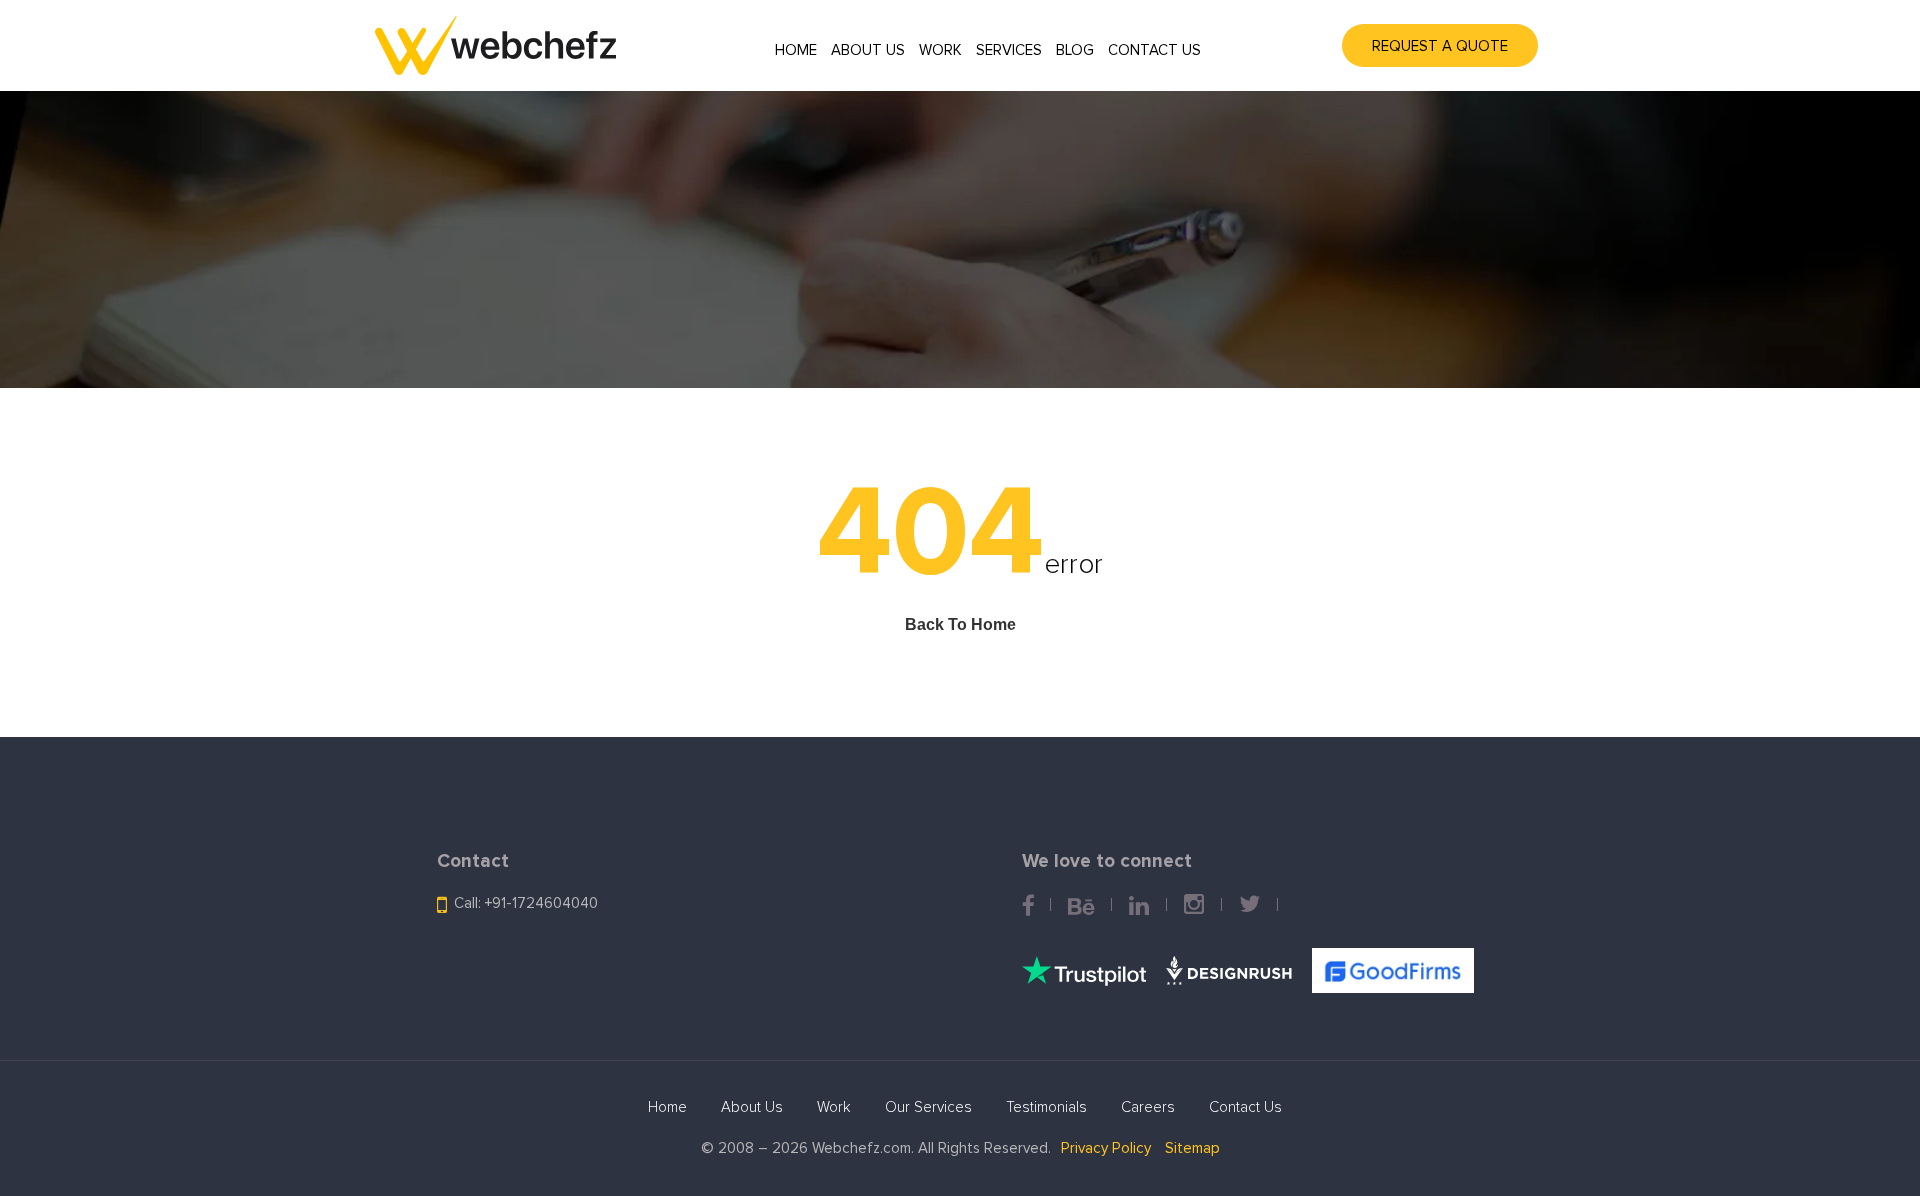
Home (796, 50)
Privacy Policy (1106, 1148)
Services (1009, 50)
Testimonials (1046, 1107)
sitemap (1192, 1148)
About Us (868, 50)
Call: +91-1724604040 (526, 903)
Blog (1075, 50)
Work (940, 50)
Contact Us (1154, 50)
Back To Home (960, 624)
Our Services (928, 1107)
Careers (1148, 1107)
